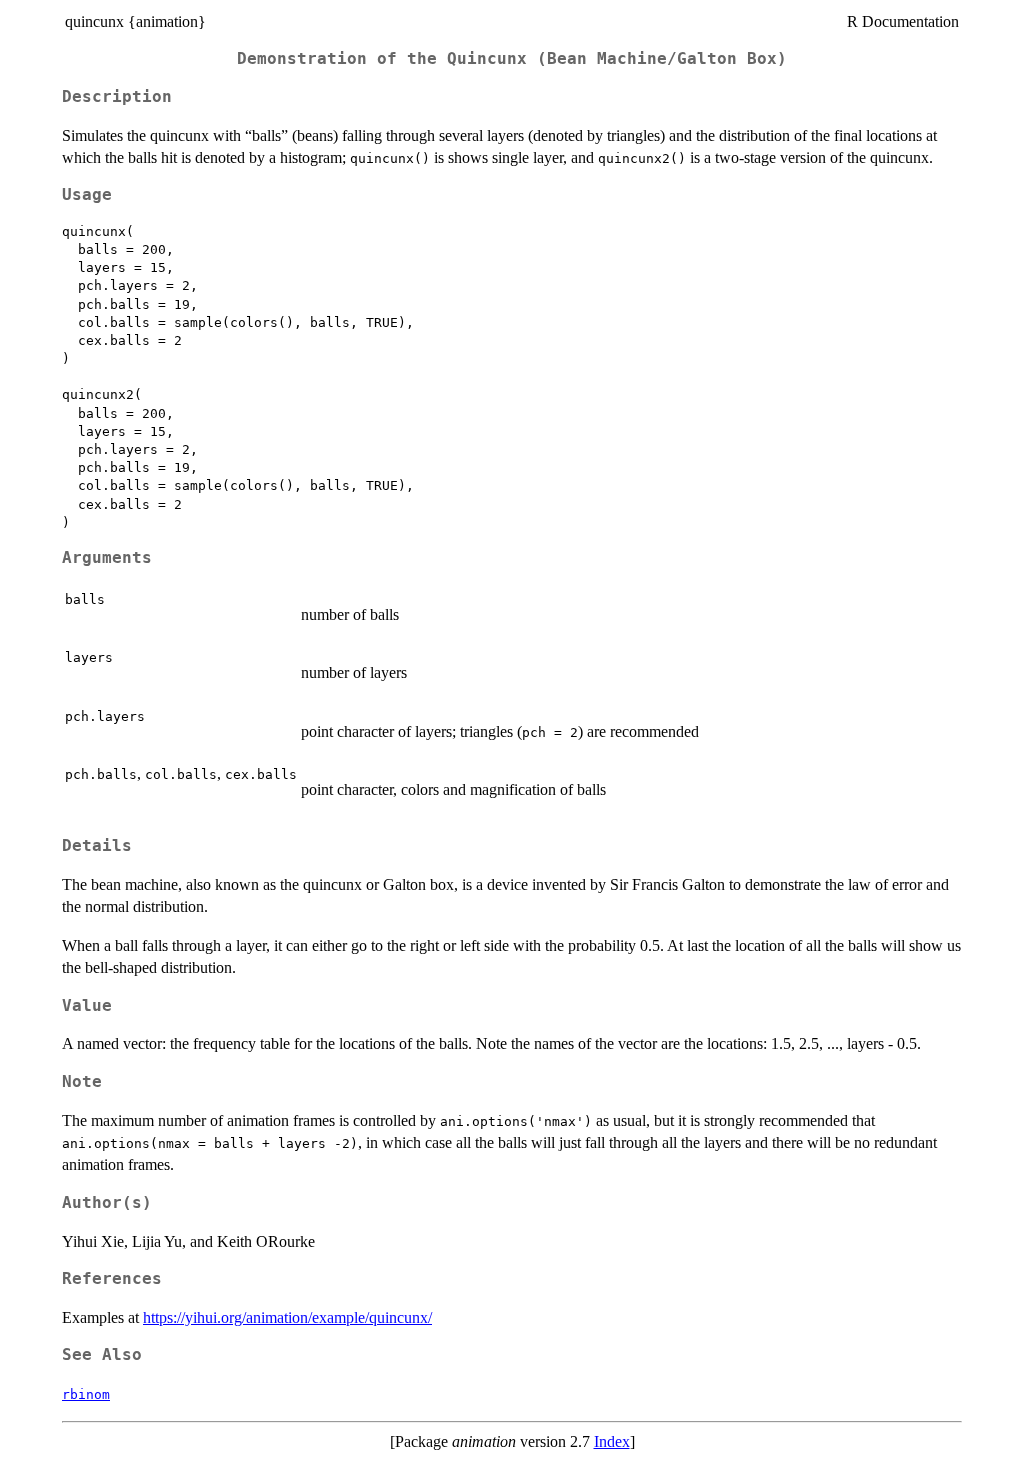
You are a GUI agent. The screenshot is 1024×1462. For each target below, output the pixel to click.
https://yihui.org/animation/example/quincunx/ (287, 1317)
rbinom (86, 1394)
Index (612, 1441)
